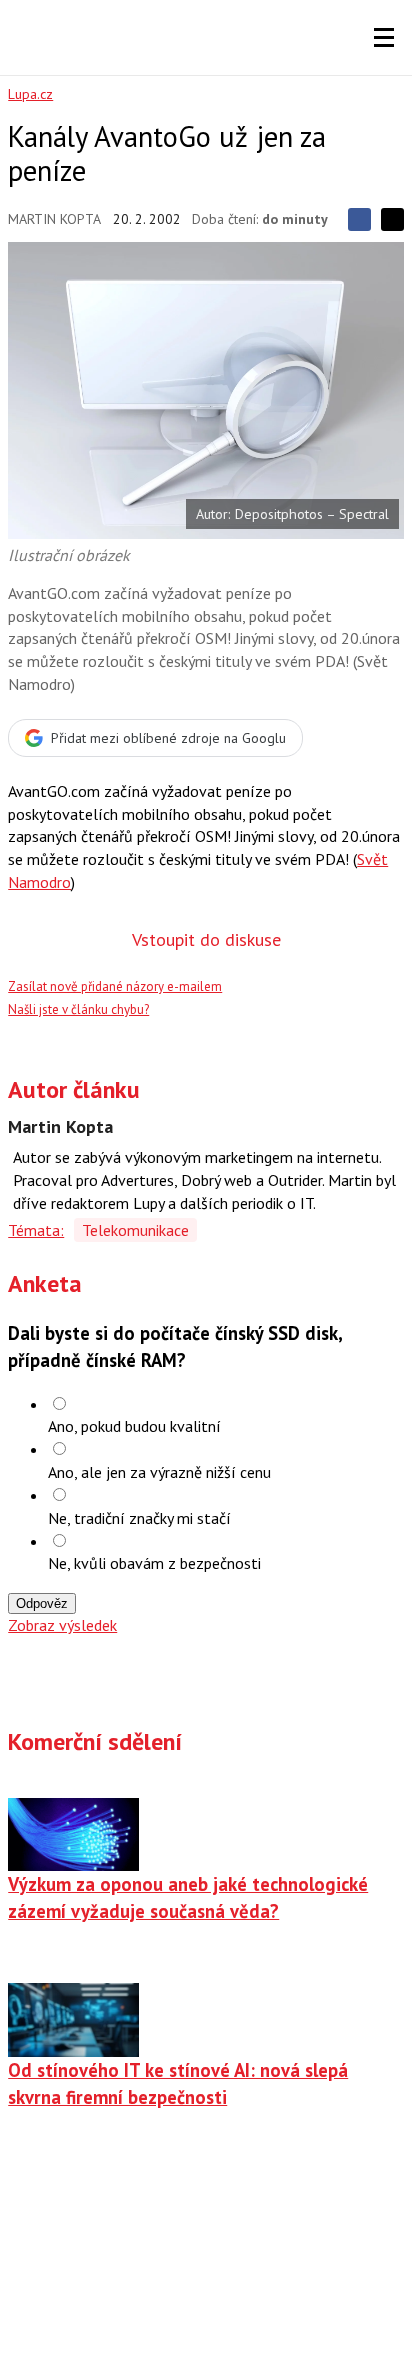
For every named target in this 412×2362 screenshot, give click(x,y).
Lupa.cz (30, 94)
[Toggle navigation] (384, 38)
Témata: (36, 1230)
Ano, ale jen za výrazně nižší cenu (159, 1472)
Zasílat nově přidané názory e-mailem (115, 986)
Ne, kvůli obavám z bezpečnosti (154, 1563)
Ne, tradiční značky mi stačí (139, 1518)
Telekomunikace (135, 1230)
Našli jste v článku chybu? (78, 1009)
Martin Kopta (54, 219)
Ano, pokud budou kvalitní (134, 1426)
